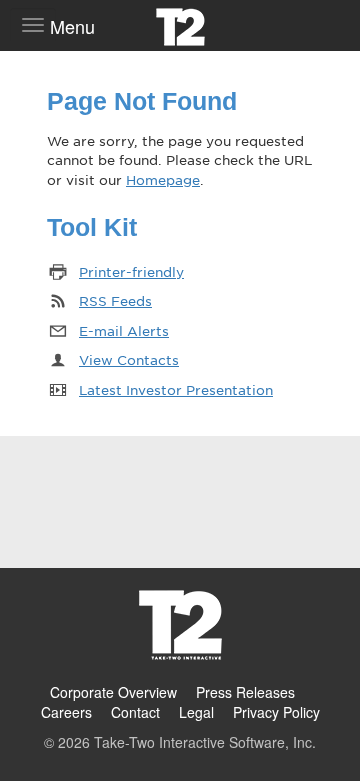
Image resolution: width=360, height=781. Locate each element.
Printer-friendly (131, 271)
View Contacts (129, 359)
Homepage (163, 179)
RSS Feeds (115, 300)
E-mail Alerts (124, 330)
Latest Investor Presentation (176, 389)
